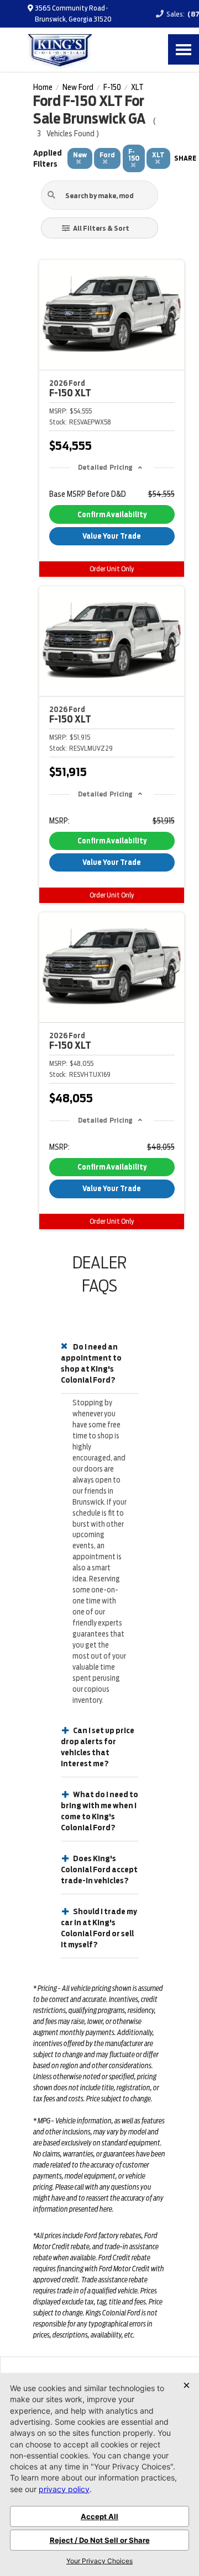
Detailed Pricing (105, 467)
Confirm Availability (112, 515)
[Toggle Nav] (184, 49)
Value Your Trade (112, 536)
